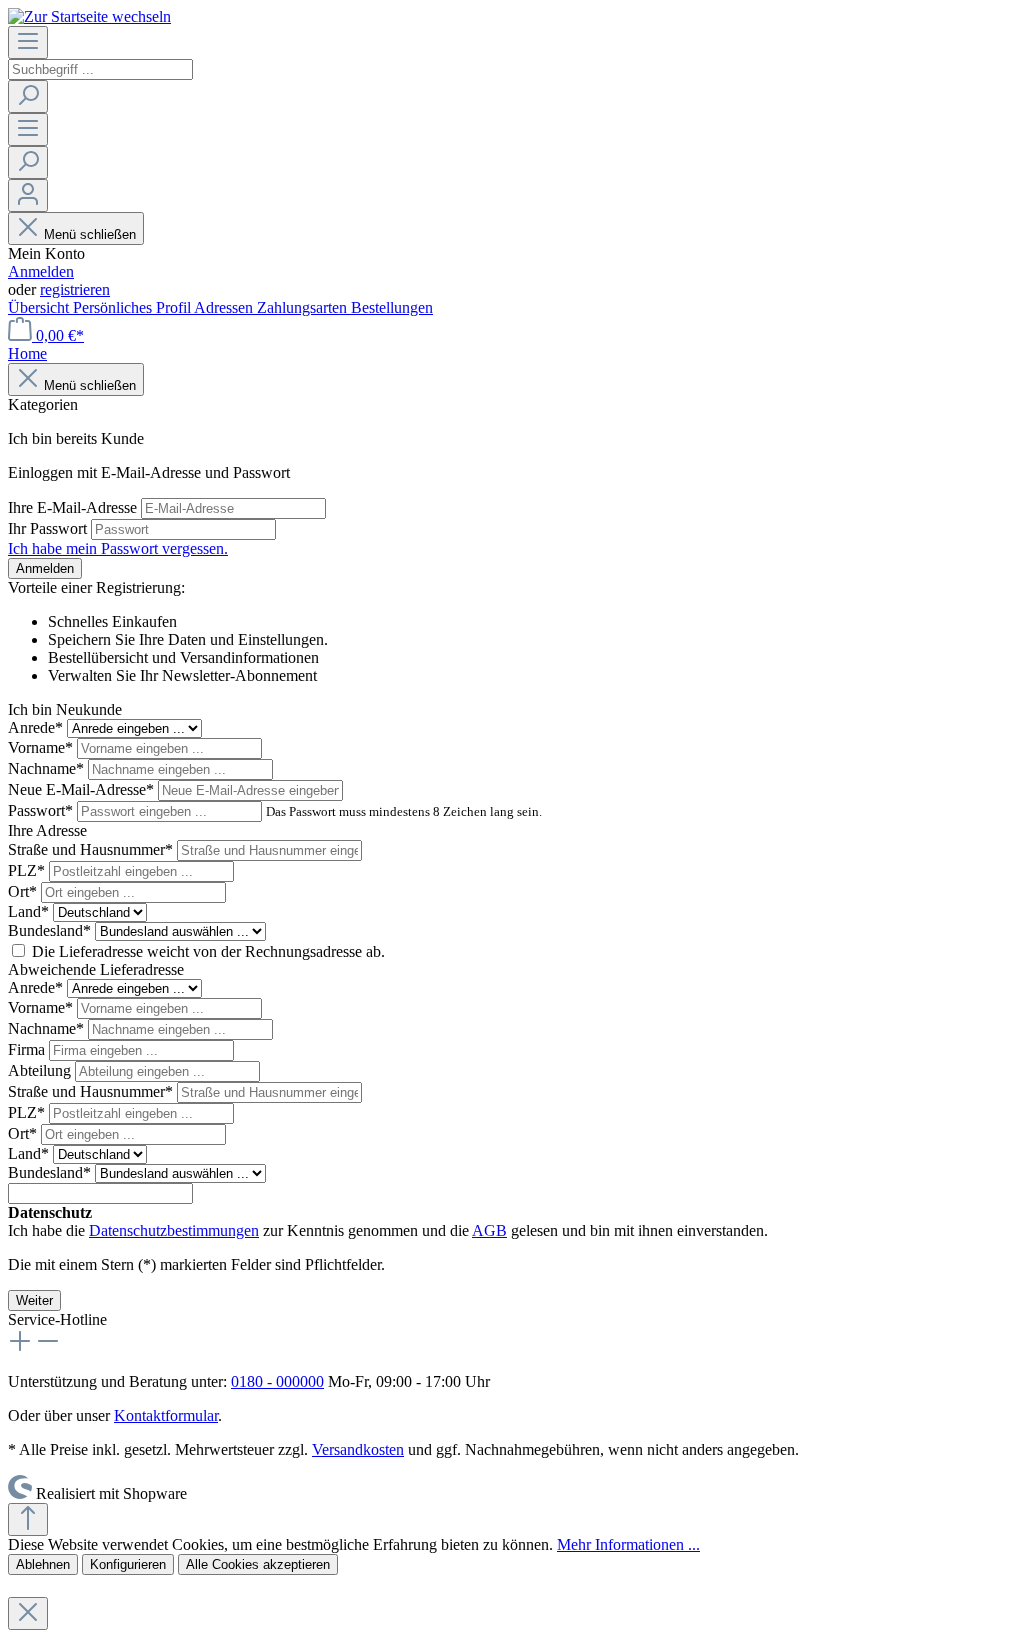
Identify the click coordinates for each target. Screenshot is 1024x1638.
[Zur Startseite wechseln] (89, 16)
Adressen (225, 307)
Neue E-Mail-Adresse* (83, 789)
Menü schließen (90, 234)
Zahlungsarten (304, 307)
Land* (30, 911)
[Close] (28, 1613)
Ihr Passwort (49, 528)
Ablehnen (43, 1564)
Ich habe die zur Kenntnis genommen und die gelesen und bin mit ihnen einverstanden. (388, 1230)
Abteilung (41, 1070)
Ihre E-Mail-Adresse (74, 507)
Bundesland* (51, 930)
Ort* (24, 891)
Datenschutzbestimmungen (174, 1230)
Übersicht (40, 307)
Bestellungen (392, 307)
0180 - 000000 (277, 1381)
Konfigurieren (128, 1564)
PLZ (26, 870)
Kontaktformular (166, 1415)
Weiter (34, 1300)
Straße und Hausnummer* (92, 849)
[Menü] (28, 42)
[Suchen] (28, 96)
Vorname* (42, 747)
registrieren (75, 289)
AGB (489, 1230)
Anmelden (41, 271)
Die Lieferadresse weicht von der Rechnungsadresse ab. (208, 951)
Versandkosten (358, 1449)
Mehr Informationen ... (628, 1544)
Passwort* (42, 810)
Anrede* (37, 727)
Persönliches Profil (133, 307)
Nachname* (48, 768)
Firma (28, 1049)
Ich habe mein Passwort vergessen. (118, 548)
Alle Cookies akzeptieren (258, 1564)
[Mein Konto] (28, 195)
